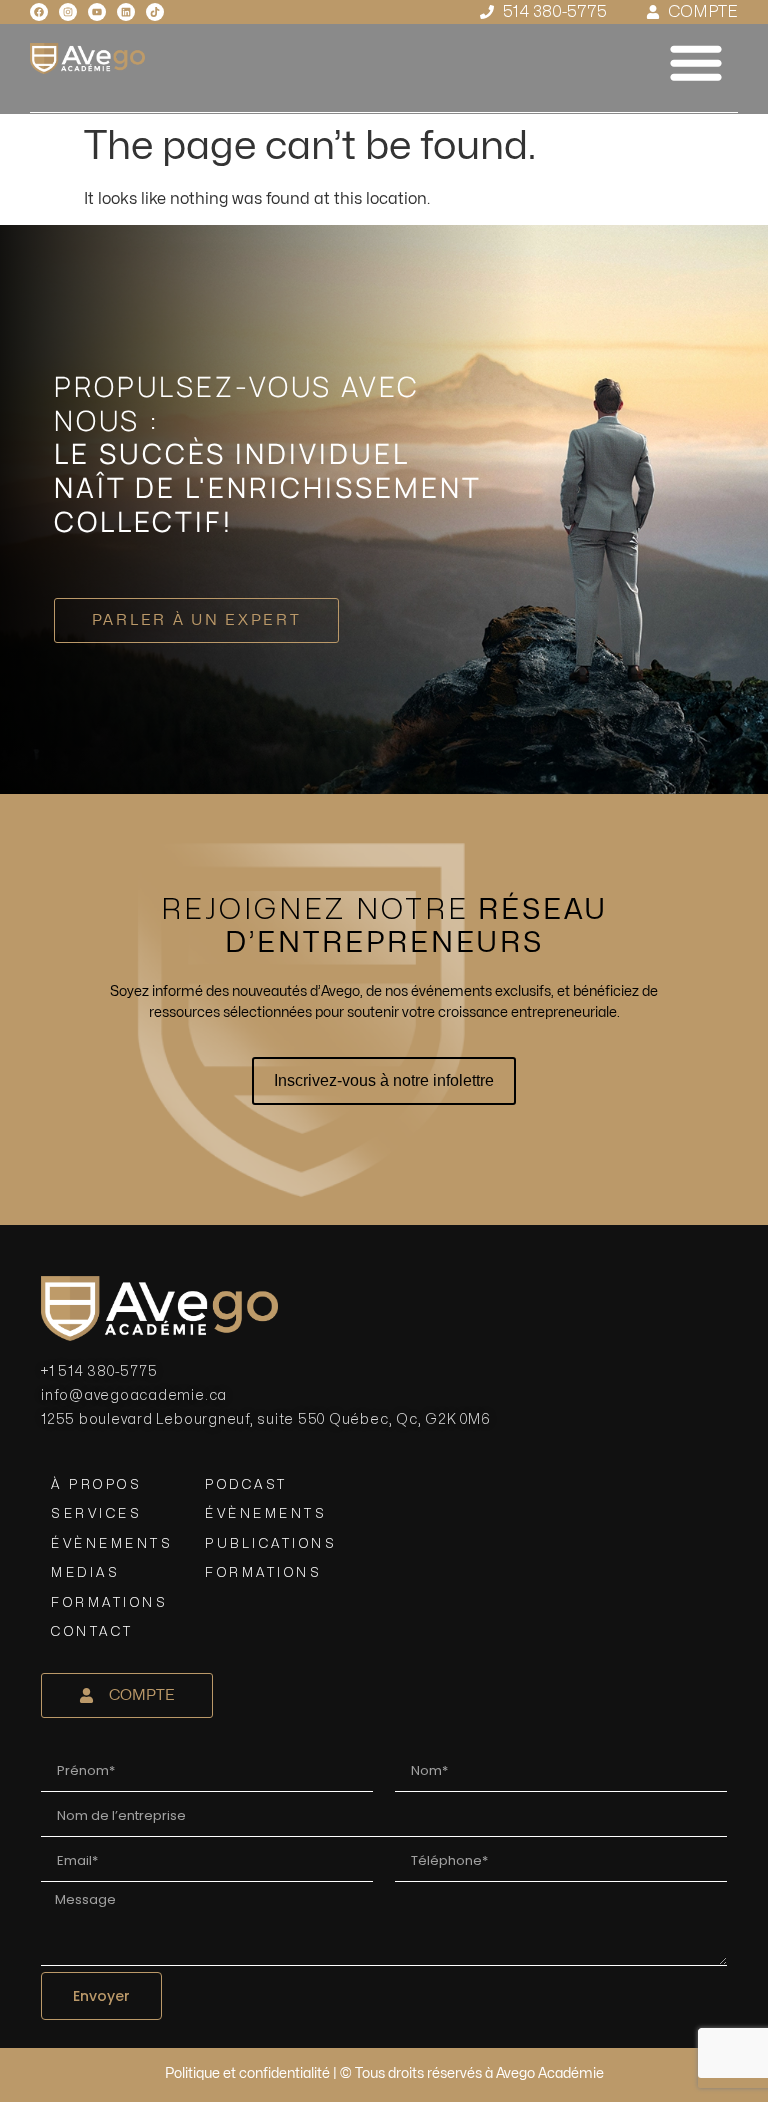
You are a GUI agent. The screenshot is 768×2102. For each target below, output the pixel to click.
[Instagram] (68, 12)
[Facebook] (39, 12)
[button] (696, 62)
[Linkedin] (126, 12)
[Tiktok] (155, 12)
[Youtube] (97, 12)
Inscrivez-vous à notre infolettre (384, 1080)
